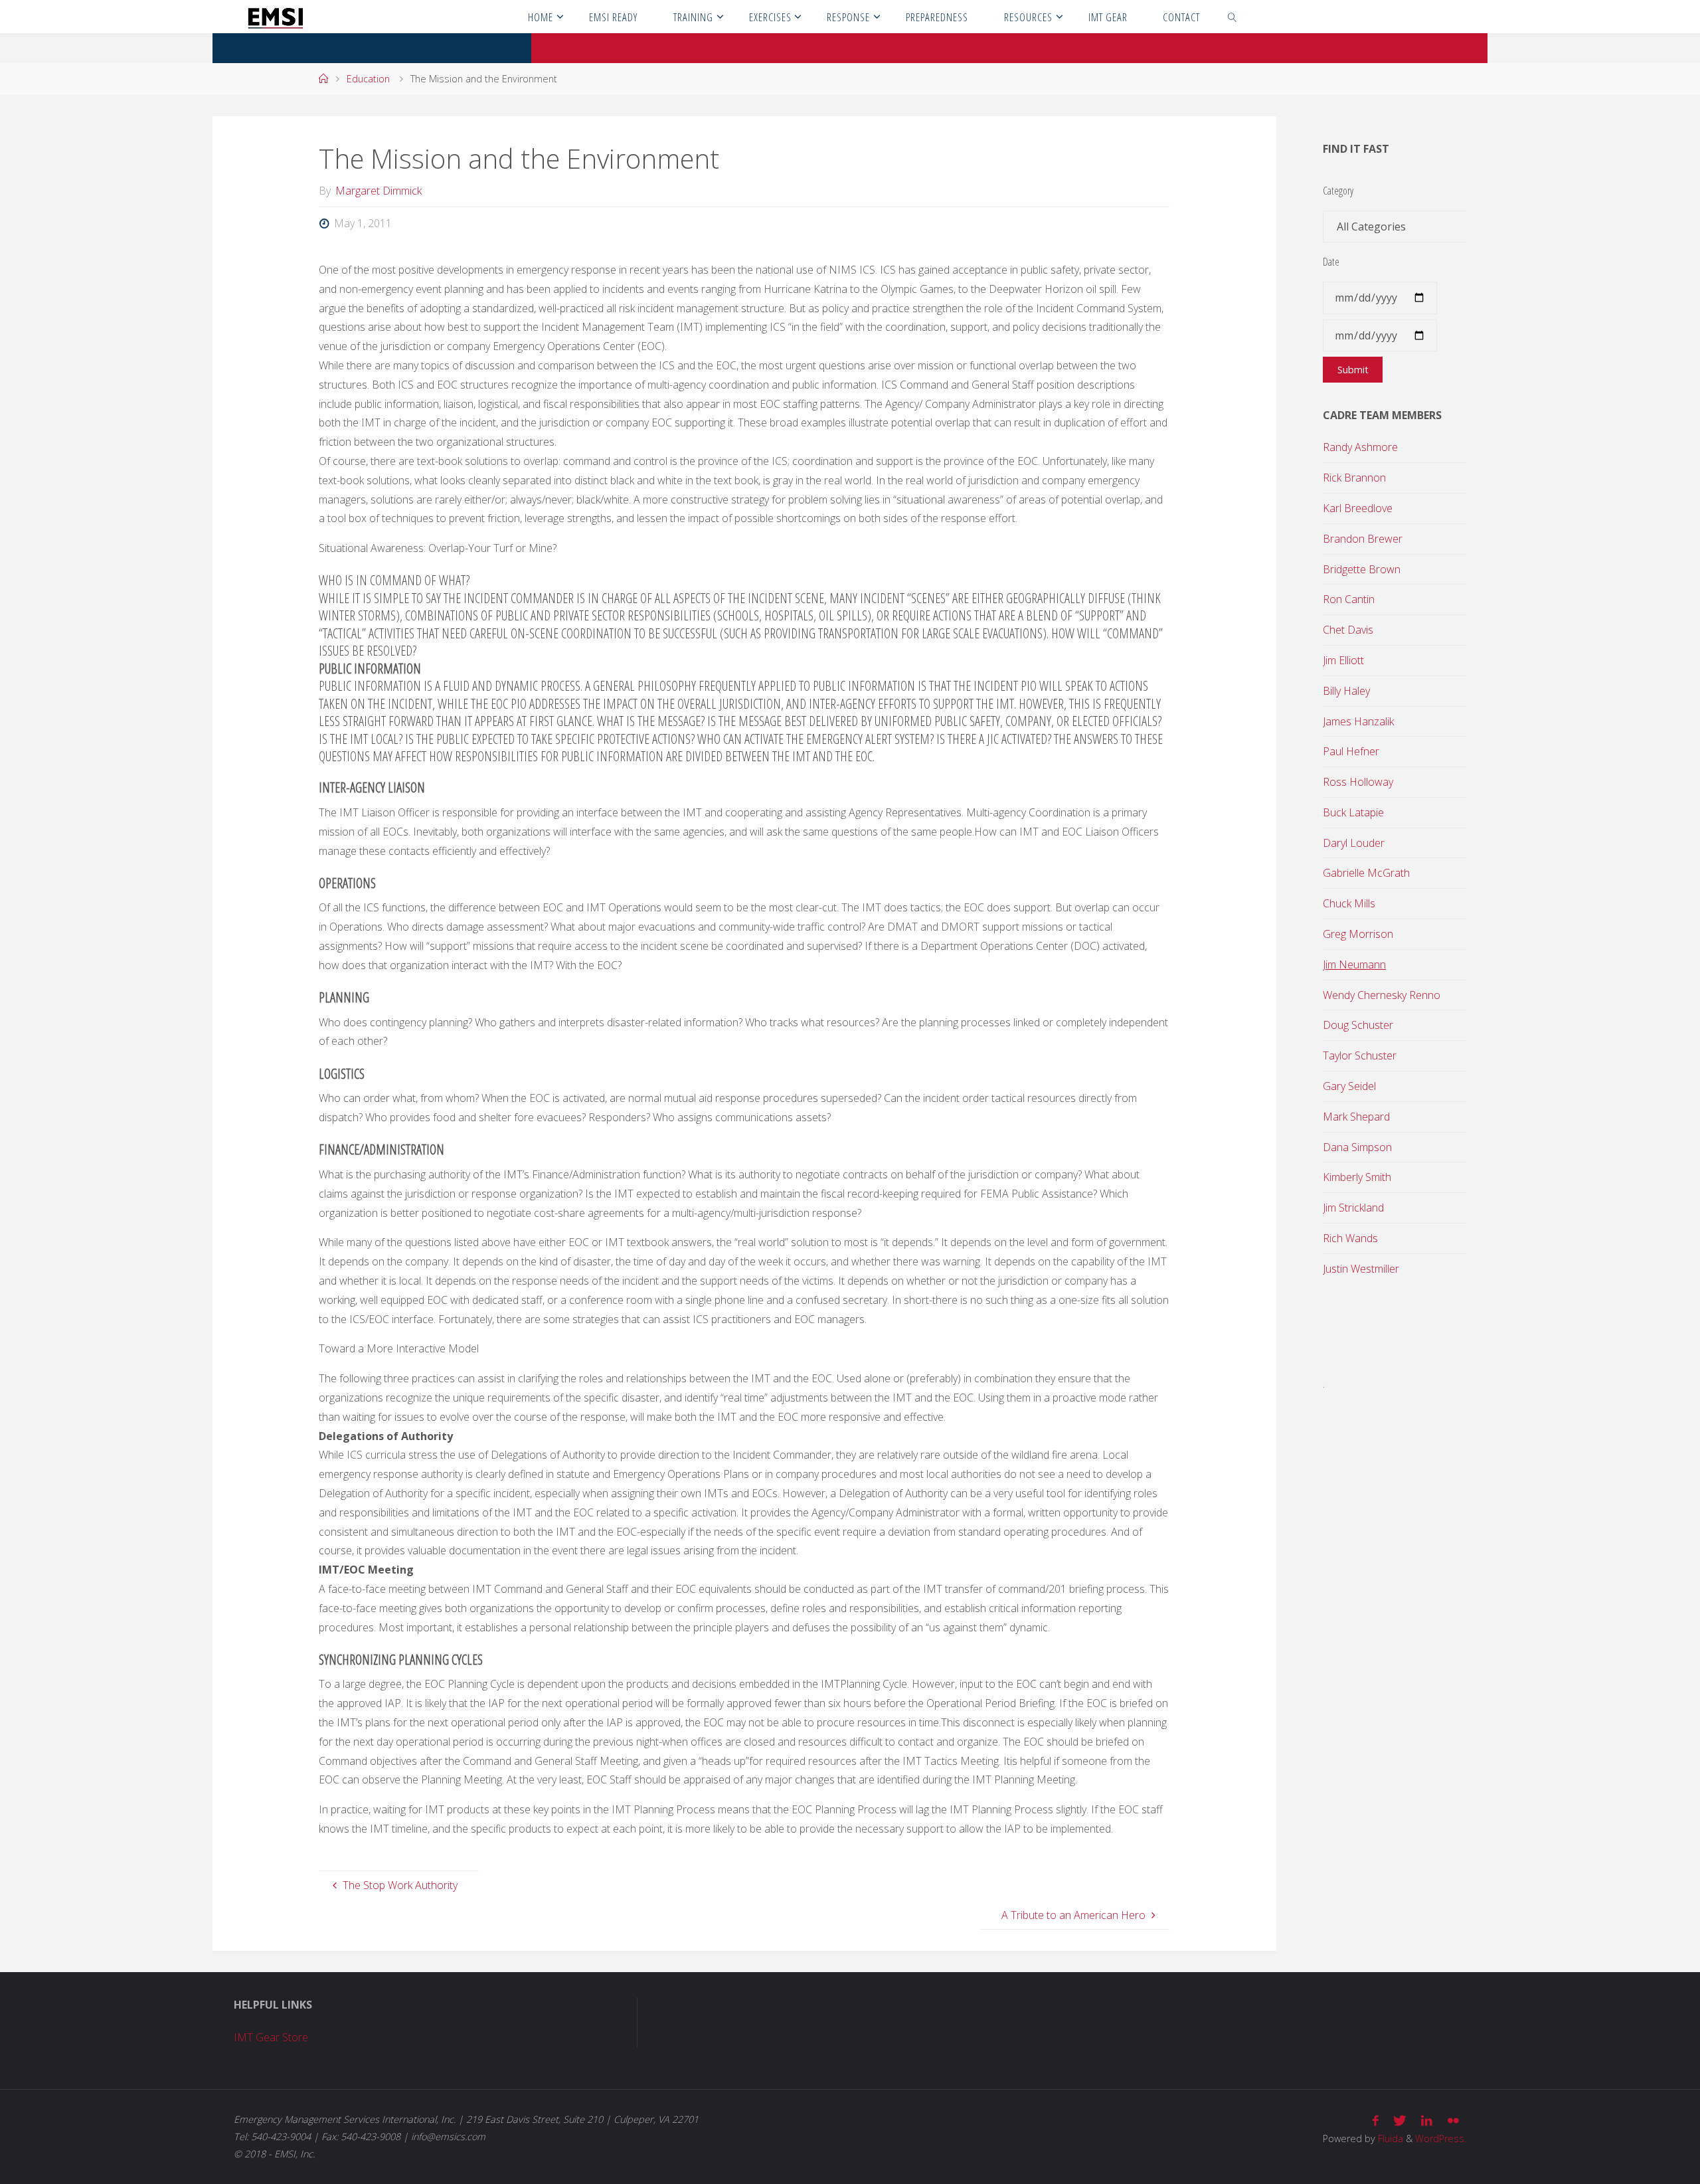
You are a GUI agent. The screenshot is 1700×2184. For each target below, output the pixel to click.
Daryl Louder (1354, 843)
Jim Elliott (1343, 660)
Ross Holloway (1358, 782)
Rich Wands (1350, 1238)
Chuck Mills (1349, 903)
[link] (1232, 17)
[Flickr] (1453, 2121)
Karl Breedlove (1358, 508)
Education (368, 79)
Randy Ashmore (1360, 447)
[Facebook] (1376, 2121)
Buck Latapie (1353, 812)
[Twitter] (1400, 2121)
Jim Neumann (1354, 964)
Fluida (1389, 2138)
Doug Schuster (1358, 1025)
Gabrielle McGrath (1366, 873)
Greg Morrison (1358, 934)
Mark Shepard (1356, 1117)
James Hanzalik (1358, 721)
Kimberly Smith (1357, 1177)
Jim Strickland (1353, 1208)
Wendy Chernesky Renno (1382, 995)
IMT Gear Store (271, 2037)
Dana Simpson (1357, 1147)
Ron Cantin (1349, 599)
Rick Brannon (1354, 478)
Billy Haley (1346, 691)
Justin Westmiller (1361, 1269)
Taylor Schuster (1360, 1055)
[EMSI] (275, 17)
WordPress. (1441, 2138)
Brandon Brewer (1363, 539)
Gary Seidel (1349, 1086)
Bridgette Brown (1362, 569)
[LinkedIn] (1427, 2121)
